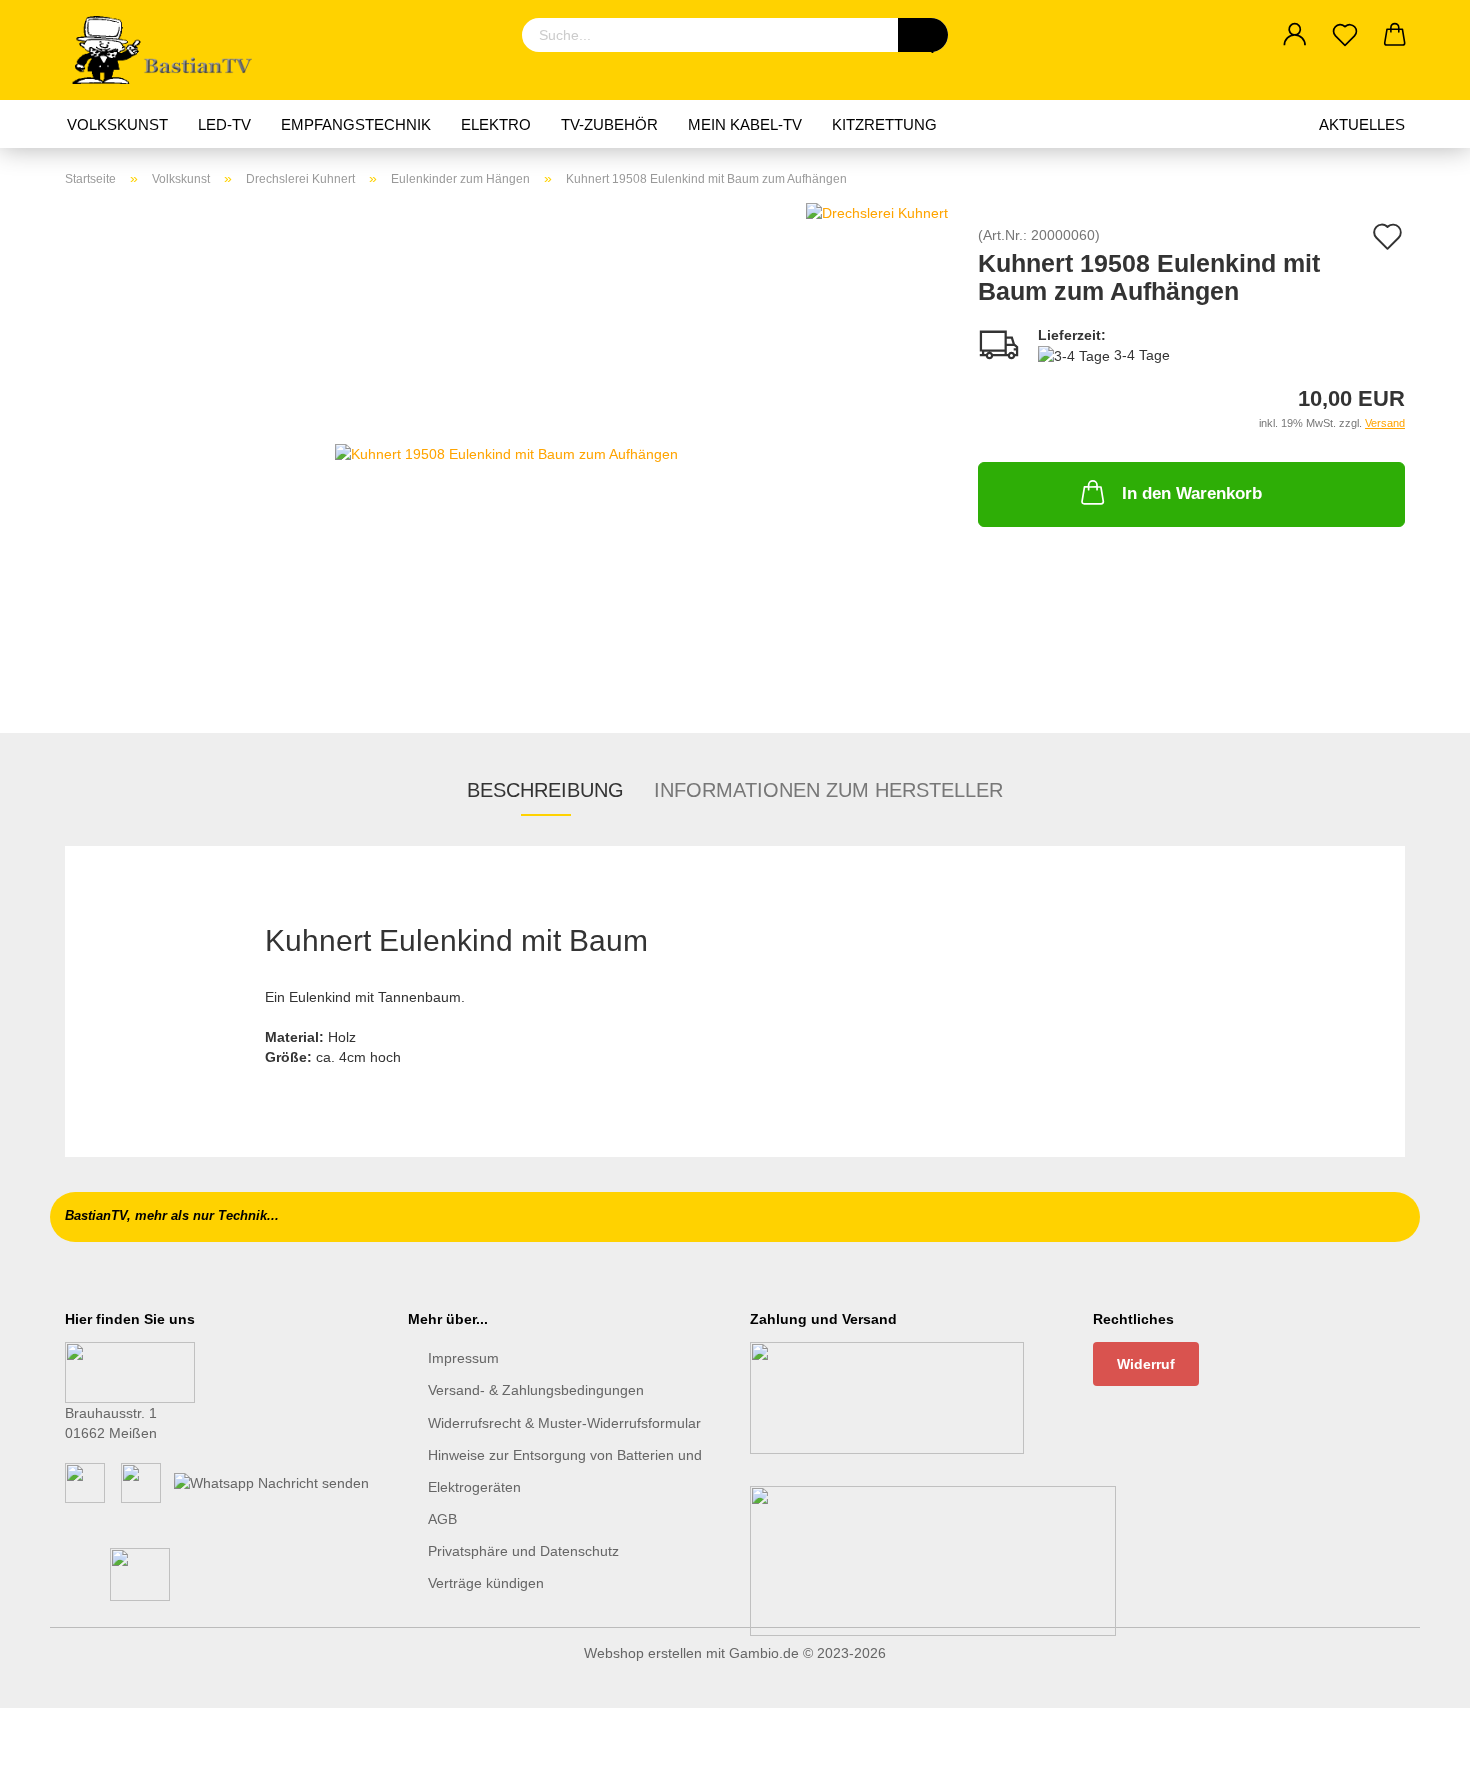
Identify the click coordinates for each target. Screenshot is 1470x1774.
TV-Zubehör (609, 124)
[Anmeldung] (1295, 35)
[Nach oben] (1415, 1744)
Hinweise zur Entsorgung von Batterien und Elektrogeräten (565, 1471)
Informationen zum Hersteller (828, 790)
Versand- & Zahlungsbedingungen (536, 1390)
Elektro (496, 124)
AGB (442, 1519)
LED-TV (224, 124)
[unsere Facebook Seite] (85, 1482)
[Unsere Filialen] (130, 1371)
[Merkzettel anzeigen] (1345, 35)
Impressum (463, 1358)
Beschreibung (545, 790)
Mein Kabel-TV (745, 124)
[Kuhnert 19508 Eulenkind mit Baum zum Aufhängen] (506, 452)
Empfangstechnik (356, 124)
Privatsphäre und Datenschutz (523, 1551)
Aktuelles (1362, 124)
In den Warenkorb (1192, 493)
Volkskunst (117, 124)
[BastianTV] (168, 50)
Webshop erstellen (643, 1653)
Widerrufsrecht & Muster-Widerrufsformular (564, 1423)
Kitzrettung (884, 124)
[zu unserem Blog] (141, 1482)
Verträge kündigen (486, 1583)
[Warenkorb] (1395, 35)
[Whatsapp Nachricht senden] (271, 1482)
